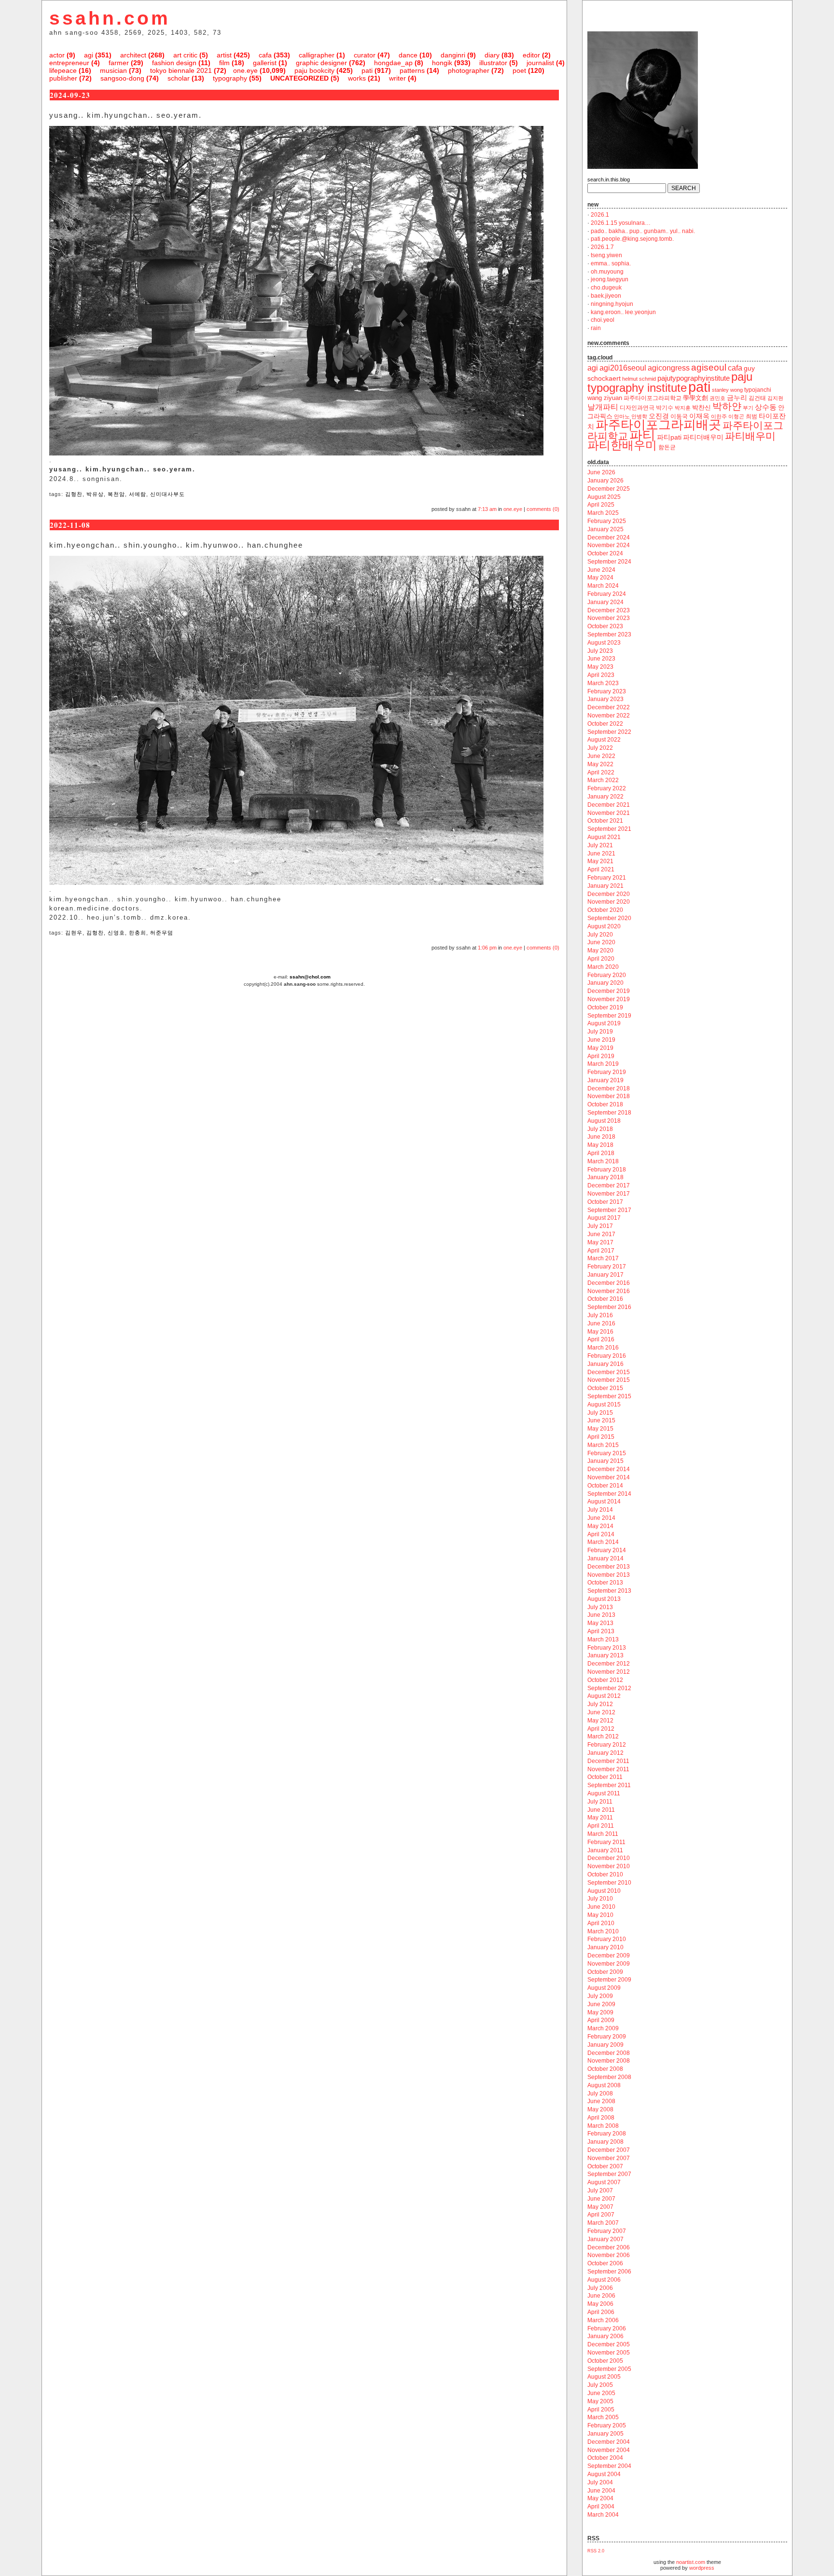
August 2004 (604, 2474)
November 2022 (609, 716)
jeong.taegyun (610, 279)
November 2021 (609, 813)
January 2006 (605, 2336)
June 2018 (601, 1137)
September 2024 (609, 562)
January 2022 (605, 797)
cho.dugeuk (606, 288)
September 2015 (609, 1396)
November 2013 (609, 1575)
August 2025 (604, 497)
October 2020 (605, 910)
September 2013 (609, 1591)
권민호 (717, 398)
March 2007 (603, 2223)
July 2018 (600, 1129)
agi (89, 55)
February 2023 (607, 691)
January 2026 (605, 481)
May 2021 (600, 861)
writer (397, 78)
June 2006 (601, 2296)
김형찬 (74, 494)
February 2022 (607, 788)
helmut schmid (639, 379)
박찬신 (702, 407)
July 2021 (600, 845)
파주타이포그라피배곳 (658, 425)
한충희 (138, 933)
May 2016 (600, 1332)
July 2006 (600, 2288)
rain (596, 328)
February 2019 (607, 1072)
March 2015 (603, 1445)
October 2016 (605, 1299)
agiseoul (709, 367)
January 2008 (605, 2142)
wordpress (702, 2568)
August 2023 (604, 643)
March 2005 (603, 2417)
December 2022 (609, 707)
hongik (442, 63)
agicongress (669, 368)
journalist (540, 63)
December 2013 (609, 1567)
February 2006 (607, 2328)
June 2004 (601, 2491)
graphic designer (321, 63)
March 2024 (603, 586)
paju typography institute (670, 382)
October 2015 (605, 1388)
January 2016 (605, 1364)
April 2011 (601, 1826)
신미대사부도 (167, 494)
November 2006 (609, 2255)
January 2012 (605, 1753)
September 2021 (609, 829)
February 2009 (607, 2037)
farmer (119, 63)
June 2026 (601, 472)
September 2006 (609, 2272)
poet (519, 70)
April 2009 (601, 2020)
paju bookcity (314, 70)
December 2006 (609, 2247)
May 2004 (600, 2498)
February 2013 (607, 1648)
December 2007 (609, 2150)
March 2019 (603, 1064)
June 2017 (601, 1234)
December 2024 (609, 537)
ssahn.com (110, 18)
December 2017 (609, 1185)
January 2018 (605, 1177)
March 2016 (603, 1348)
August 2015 (604, 1405)
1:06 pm (487, 948)
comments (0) (543, 509)
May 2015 (600, 1429)
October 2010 (605, 1874)
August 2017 (604, 1218)
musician (113, 70)
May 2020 (600, 951)
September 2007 (609, 2174)
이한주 (719, 416)
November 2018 (609, 1096)
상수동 (766, 407)
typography (230, 78)
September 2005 (609, 2369)
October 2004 (605, 2458)
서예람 (138, 494)
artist (224, 55)
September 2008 (609, 2077)
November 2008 (609, 2061)
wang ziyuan (605, 398)
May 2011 (600, 1818)
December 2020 (609, 894)
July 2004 (600, 2482)
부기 (748, 408)
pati (367, 70)
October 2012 (605, 1680)
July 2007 (600, 2190)
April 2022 (601, 772)
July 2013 (600, 1607)
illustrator (493, 63)
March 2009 (603, 2028)
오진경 (659, 416)
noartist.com (691, 2562)
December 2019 (609, 991)
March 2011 (603, 1834)
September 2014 (609, 1494)
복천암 (116, 494)
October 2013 (605, 1583)
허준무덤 (162, 933)
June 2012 (601, 1712)
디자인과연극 (637, 407)
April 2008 (601, 2118)
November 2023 (609, 618)
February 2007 (607, 2231)
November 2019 (609, 999)
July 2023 (600, 651)
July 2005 (600, 2385)
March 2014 (603, 1542)
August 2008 (604, 2085)
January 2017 (605, 1275)
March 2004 (603, 2515)
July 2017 (600, 1226)
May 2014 (600, 1526)
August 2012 (604, 1696)
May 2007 (600, 2207)
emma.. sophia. (611, 263)
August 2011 (604, 1793)
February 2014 (607, 1550)
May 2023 (600, 667)
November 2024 (609, 545)
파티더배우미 (703, 437)
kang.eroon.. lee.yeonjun (623, 312)
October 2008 (605, 2069)
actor (57, 55)
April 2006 (601, 2312)
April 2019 (601, 1056)
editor (531, 55)
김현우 (74, 933)
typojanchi (758, 390)
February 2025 (607, 521)
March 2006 (603, 2320)
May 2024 (600, 578)
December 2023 (609, 610)
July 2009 (600, 1996)
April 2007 (601, 2215)
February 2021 (607, 878)
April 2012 (601, 1729)
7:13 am (487, 509)
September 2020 (609, 918)
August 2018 (604, 1121)
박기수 (665, 408)
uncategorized (299, 78)
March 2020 (603, 967)
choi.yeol (603, 320)
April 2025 (601, 505)
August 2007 (604, 2182)
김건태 (757, 398)
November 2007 (609, 2158)
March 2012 (603, 1736)
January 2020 (605, 983)
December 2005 (609, 2344)
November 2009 (609, 1964)
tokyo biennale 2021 (181, 70)
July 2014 (600, 1510)
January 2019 (605, 1080)
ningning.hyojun (612, 304)
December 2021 (609, 805)
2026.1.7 (602, 247)
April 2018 (601, 1153)
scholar (179, 78)
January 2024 (605, 602)
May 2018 (600, 1145)
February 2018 (607, 1170)
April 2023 (601, 675)
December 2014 (609, 1469)
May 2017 (600, 1242)
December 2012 (609, 1664)
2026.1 (600, 215)
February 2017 (607, 1267)
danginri (453, 55)
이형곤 (736, 416)
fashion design (174, 63)
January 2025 (605, 529)
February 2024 (607, 594)
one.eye (245, 70)
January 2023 (605, 699)
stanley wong (727, 390)
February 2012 (607, 1745)
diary (492, 55)
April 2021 (601, 869)
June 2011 (601, 1810)
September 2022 (609, 732)
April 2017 (601, 1251)
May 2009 (600, 2012)
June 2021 (601, 854)
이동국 (679, 416)
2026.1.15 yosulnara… (621, 223)
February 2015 (607, 1453)
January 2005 (605, 2434)
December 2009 (609, 1956)
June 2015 (601, 1420)
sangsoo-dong (122, 78)
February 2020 (607, 975)
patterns (412, 70)
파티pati (669, 437)
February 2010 (607, 1939)
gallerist (265, 63)
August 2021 (604, 837)
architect (133, 55)
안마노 (622, 416)
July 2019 (600, 1032)
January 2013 (605, 1655)
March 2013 (603, 1639)
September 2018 (609, 1113)
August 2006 (604, 2280)
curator (365, 55)
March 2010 (603, 1931)
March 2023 (603, 683)
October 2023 (605, 626)
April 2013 (601, 1631)
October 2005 (605, 2361)
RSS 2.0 (596, 2551)
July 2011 (600, 1802)
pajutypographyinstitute (694, 378)
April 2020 (601, 959)
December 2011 (608, 1761)
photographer (469, 70)
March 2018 (603, 1161)
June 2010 (601, 1907)
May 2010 (600, 1915)
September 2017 (609, 1210)
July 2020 (600, 935)
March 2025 (603, 513)
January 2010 (605, 1947)
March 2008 (603, 2126)
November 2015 (609, 1380)
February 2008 (607, 2134)
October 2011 (605, 1777)
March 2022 (603, 780)
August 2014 (604, 1502)
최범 (751, 416)
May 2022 (600, 764)
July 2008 (600, 2094)
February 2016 (607, 1356)
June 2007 (601, 2199)
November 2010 (609, 1866)
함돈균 (667, 447)
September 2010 (609, 1883)
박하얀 (727, 406)
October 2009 (605, 1972)
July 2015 (600, 1413)
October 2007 (605, 2166)
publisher (63, 78)
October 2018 (605, 1104)
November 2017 (609, 1194)
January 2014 (605, 1558)
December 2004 (609, 2442)
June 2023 (601, 659)
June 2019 (601, 1040)
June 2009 (601, 2004)
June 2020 (601, 942)
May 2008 (600, 2109)
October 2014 (605, 1486)
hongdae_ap (393, 63)
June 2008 (601, 2101)
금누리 (737, 398)
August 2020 (604, 926)
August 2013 (604, 1599)
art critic (185, 55)
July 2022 (600, 748)
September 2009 (609, 1980)
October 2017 (605, 1202)
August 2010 (604, 1891)
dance (408, 55)
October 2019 (605, 1007)
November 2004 (609, 2450)
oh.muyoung (607, 272)
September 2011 (609, 1785)
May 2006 (600, 2304)
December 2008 (609, 2053)
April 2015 (601, 1437)
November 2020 (609, 902)
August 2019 (604, 1023)
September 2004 (609, 2466)
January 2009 (605, 2045)
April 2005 (601, 2410)
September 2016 (609, 1307)
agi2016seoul (623, 368)
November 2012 (609, 1672)
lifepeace (63, 70)
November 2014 (609, 1477)
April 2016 (601, 1339)
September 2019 (609, 1016)
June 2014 (601, 1518)
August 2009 (604, 1988)
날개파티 (603, 407)
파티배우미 (750, 436)
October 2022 (605, 724)
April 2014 (601, 1534)
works (357, 78)
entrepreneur (69, 63)
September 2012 (609, 1688)
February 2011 (606, 1842)
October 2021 (605, 821)
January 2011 (605, 1850)
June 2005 (601, 2393)
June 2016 (601, 1323)
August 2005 (604, 2377)
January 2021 (605, 886)
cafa (265, 55)
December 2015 (609, 1372)
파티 (642, 435)
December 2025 (609, 489)
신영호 (116, 933)
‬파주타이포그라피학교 (653, 398)
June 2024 (601, 570)
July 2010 (600, 1899)
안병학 (639, 416)
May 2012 (600, 1721)
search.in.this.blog (609, 179)
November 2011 (608, 1769)
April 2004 (601, 2507)
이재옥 (699, 416)
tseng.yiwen (606, 255)
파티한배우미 (622, 445)
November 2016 (609, 1291)
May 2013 (600, 1623)
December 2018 (609, 1088)
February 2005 (607, 2425)
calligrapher (317, 55)
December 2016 (609, 1283)
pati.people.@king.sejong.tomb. (632, 239)
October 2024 (605, 553)
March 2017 (603, 1258)
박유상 (95, 494)
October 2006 (605, 2263)
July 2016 (600, 1315)
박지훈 (683, 408)
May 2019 (600, 1048)
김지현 (775, 398)
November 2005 (609, 2353)
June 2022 (601, 756)
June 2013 (601, 1615)
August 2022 (604, 740)
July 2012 (600, 1704)
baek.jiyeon (606, 296)
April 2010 (601, 1923)
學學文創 (695, 398)
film (224, 63)
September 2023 (609, 634)
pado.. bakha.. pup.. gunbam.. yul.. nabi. (643, 231)
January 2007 (605, 2239)
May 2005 (600, 2401)
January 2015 (605, 1461)
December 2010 (609, 1858)
